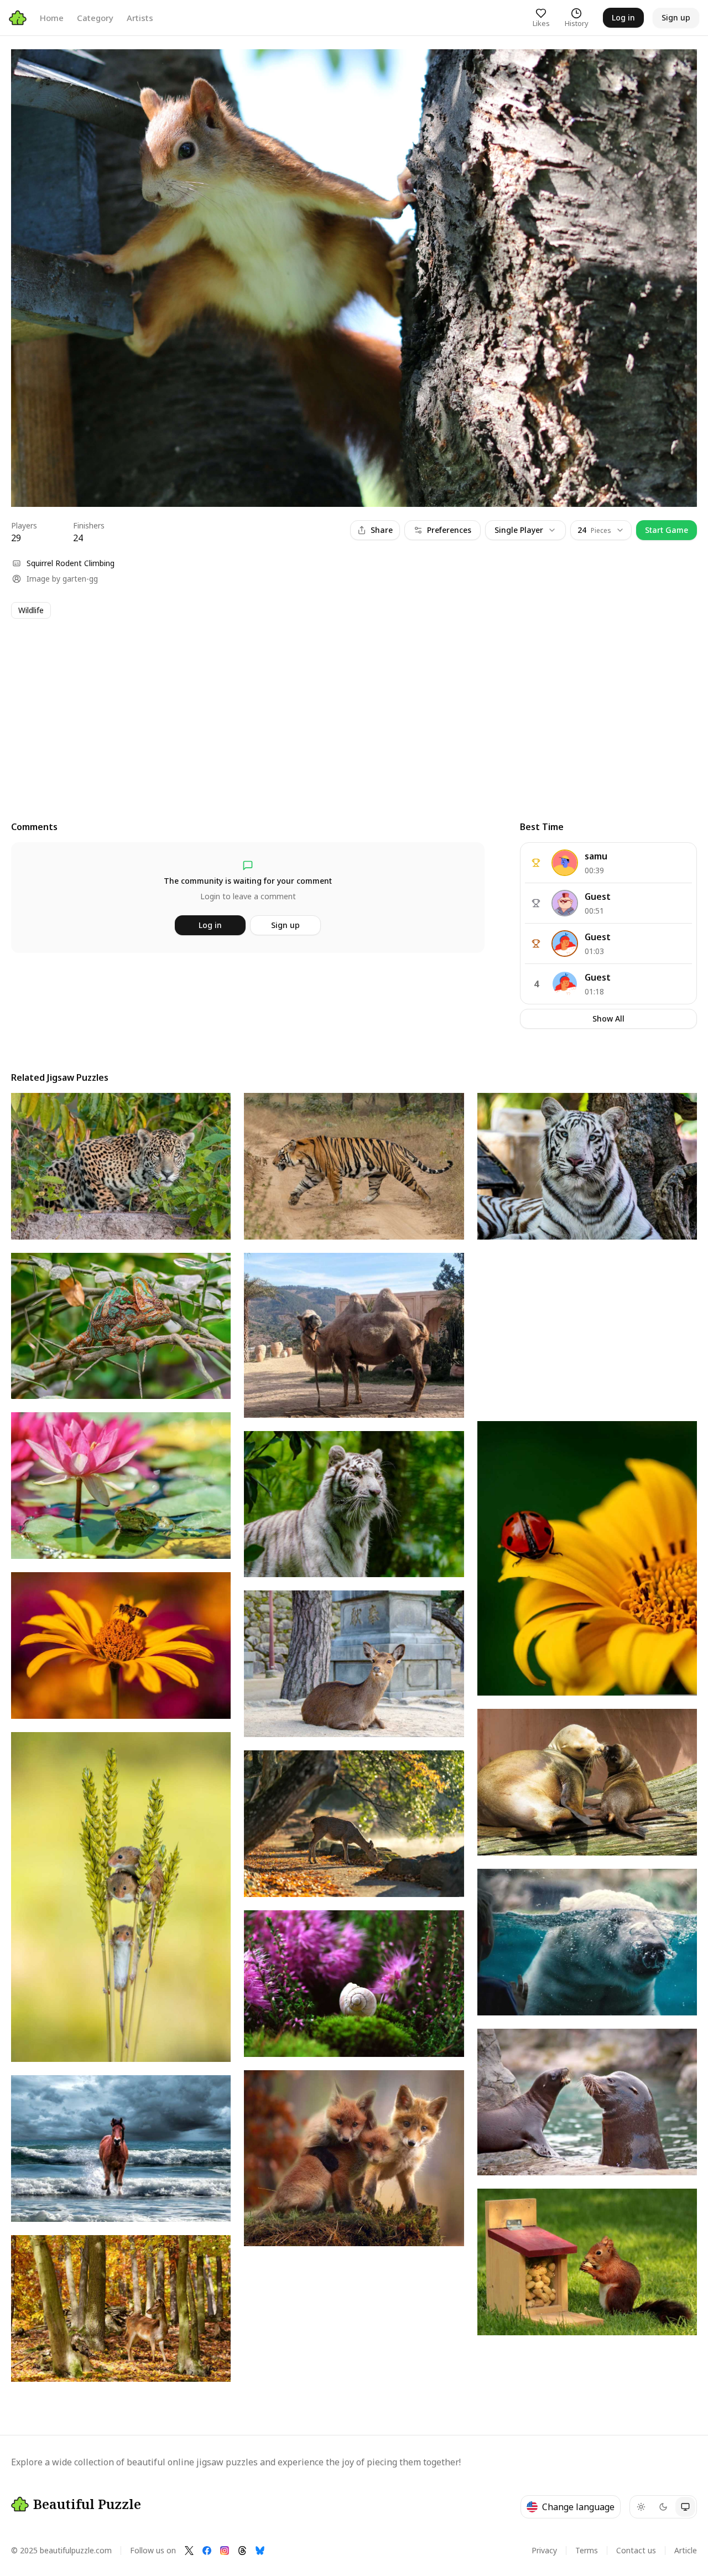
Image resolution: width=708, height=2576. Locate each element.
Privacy (544, 2550)
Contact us (636, 2550)
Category (95, 18)
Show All (608, 1019)
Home (52, 18)
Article (686, 2550)
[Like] (30, 68)
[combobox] (601, 530)
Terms (587, 2550)
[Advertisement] (343, 709)
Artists (140, 18)
